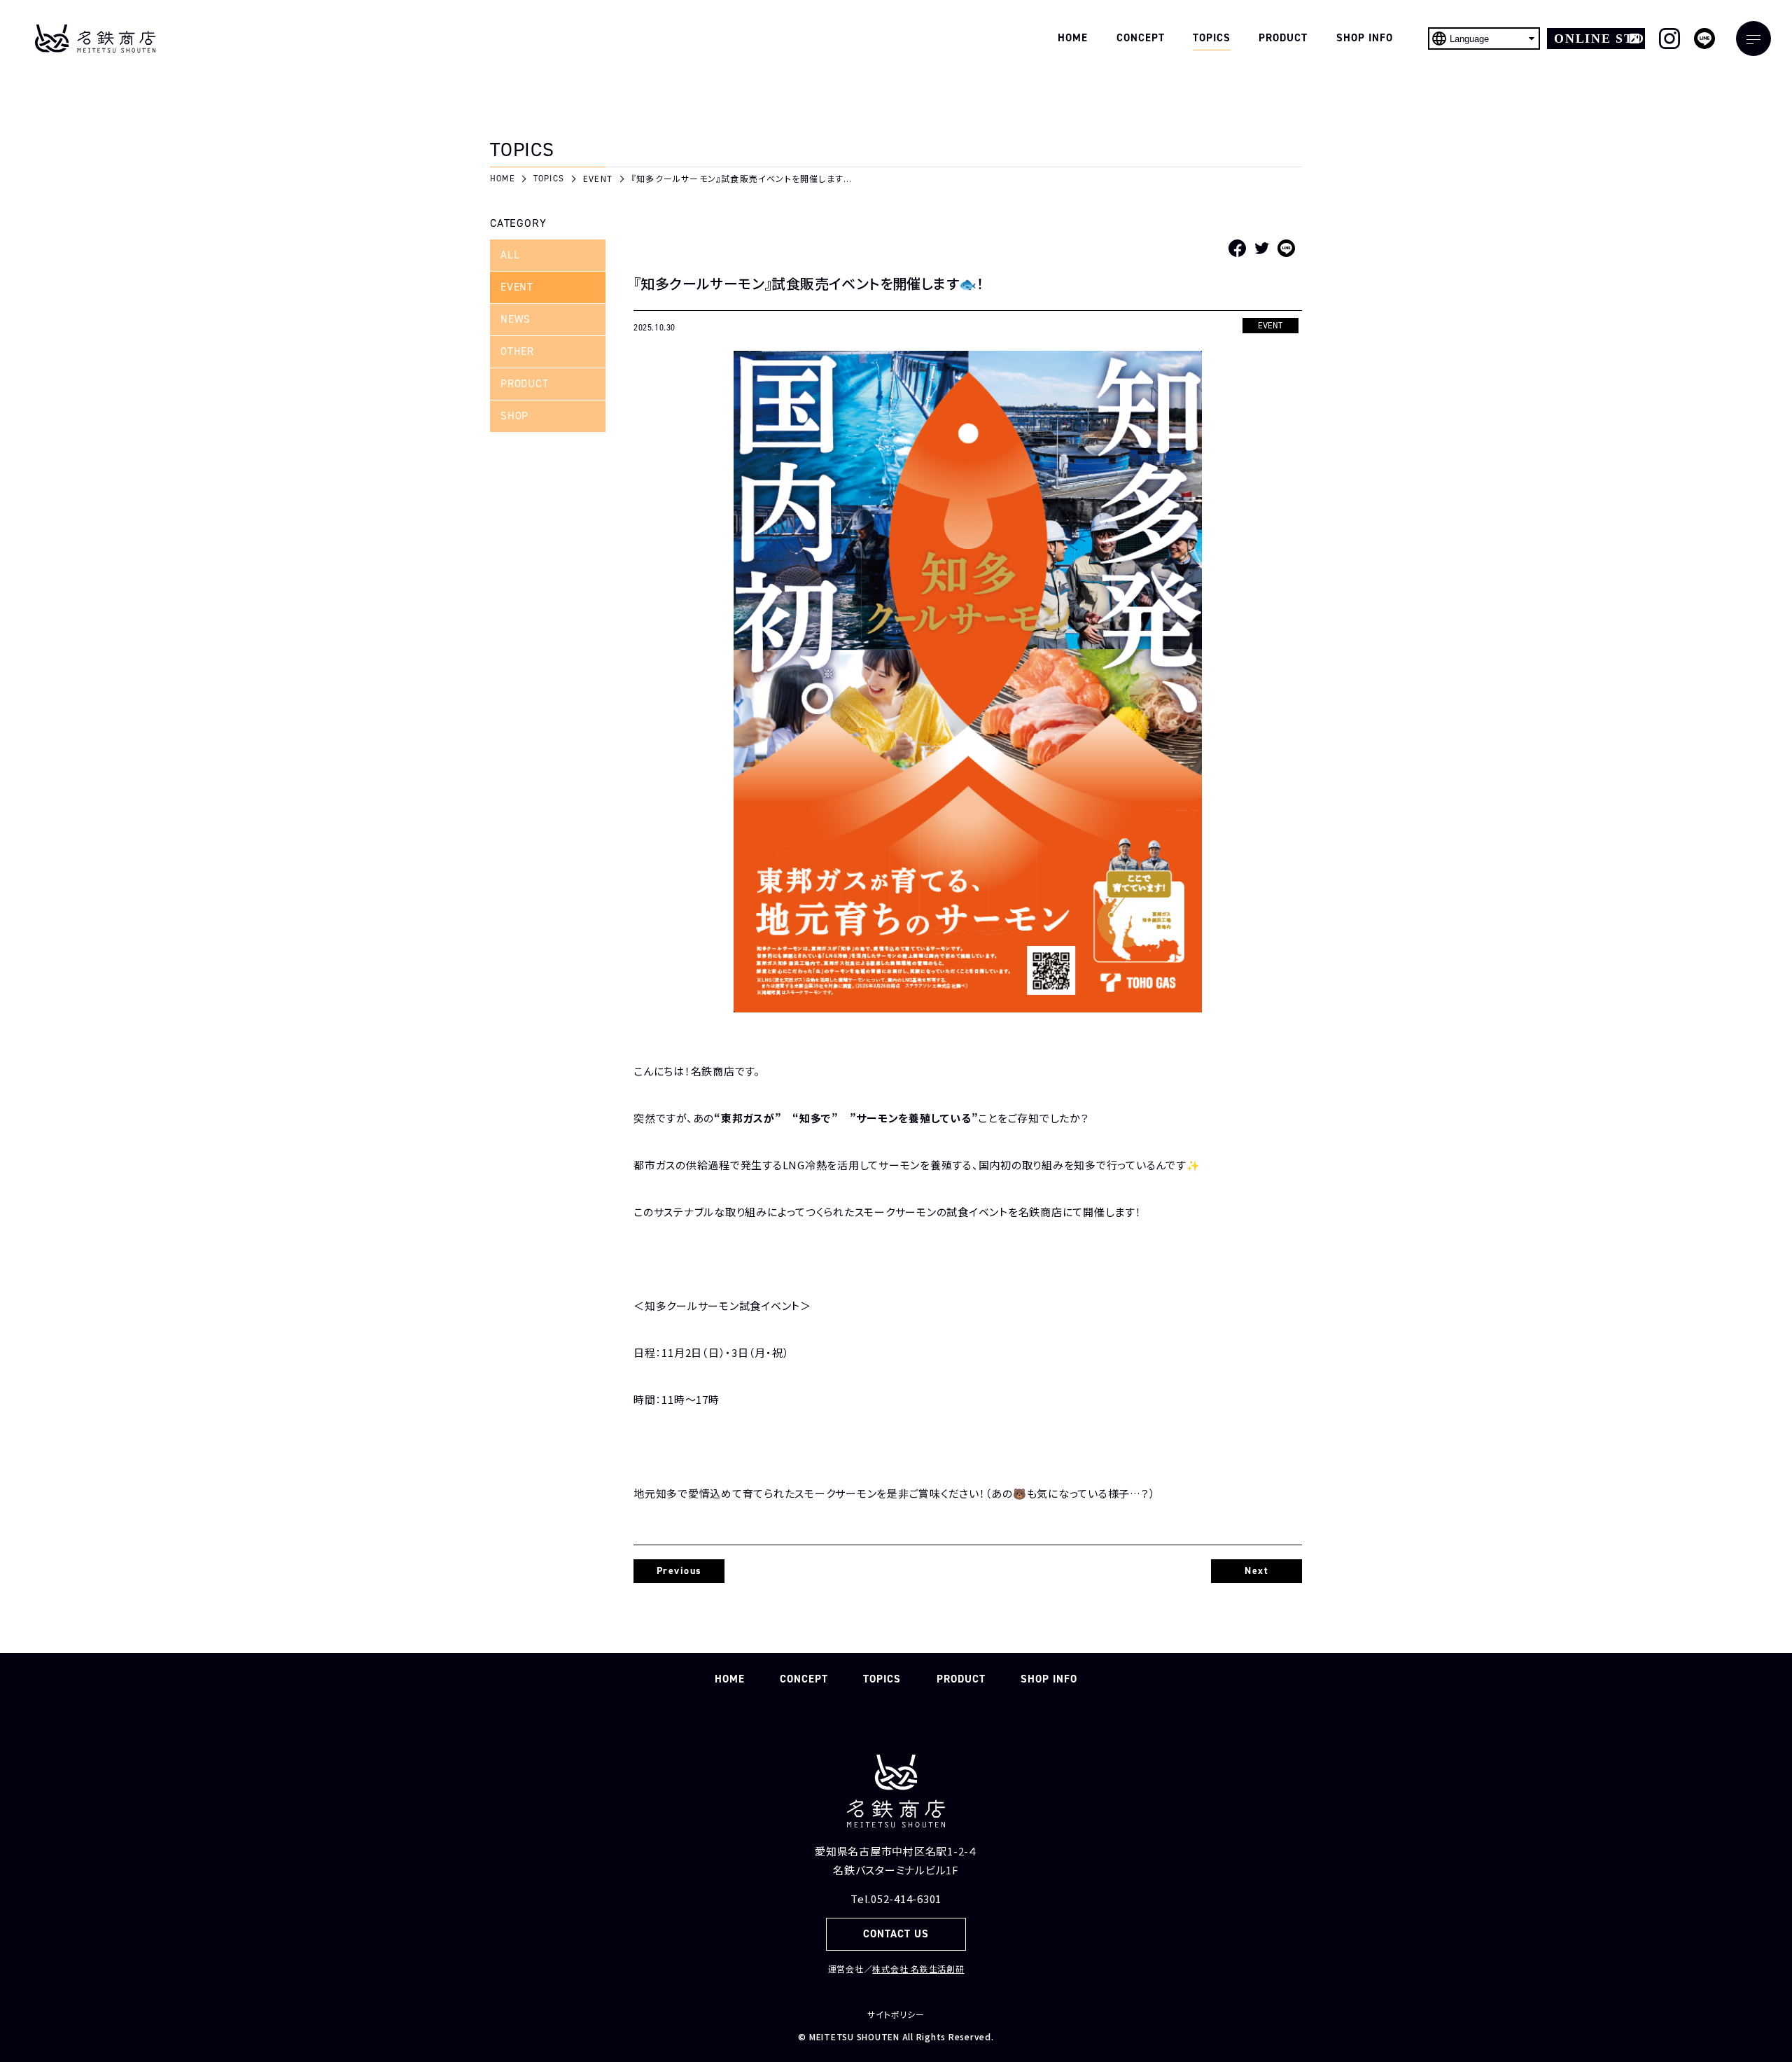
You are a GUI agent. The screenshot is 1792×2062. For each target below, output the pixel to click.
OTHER (517, 351)
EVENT (517, 287)
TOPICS (882, 1679)
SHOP (514, 416)
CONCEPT (804, 1679)
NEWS (516, 319)
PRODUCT (524, 384)
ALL (510, 255)
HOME (730, 1679)
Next (1256, 1571)
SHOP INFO (1049, 1679)
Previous (679, 1571)
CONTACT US (896, 1934)
